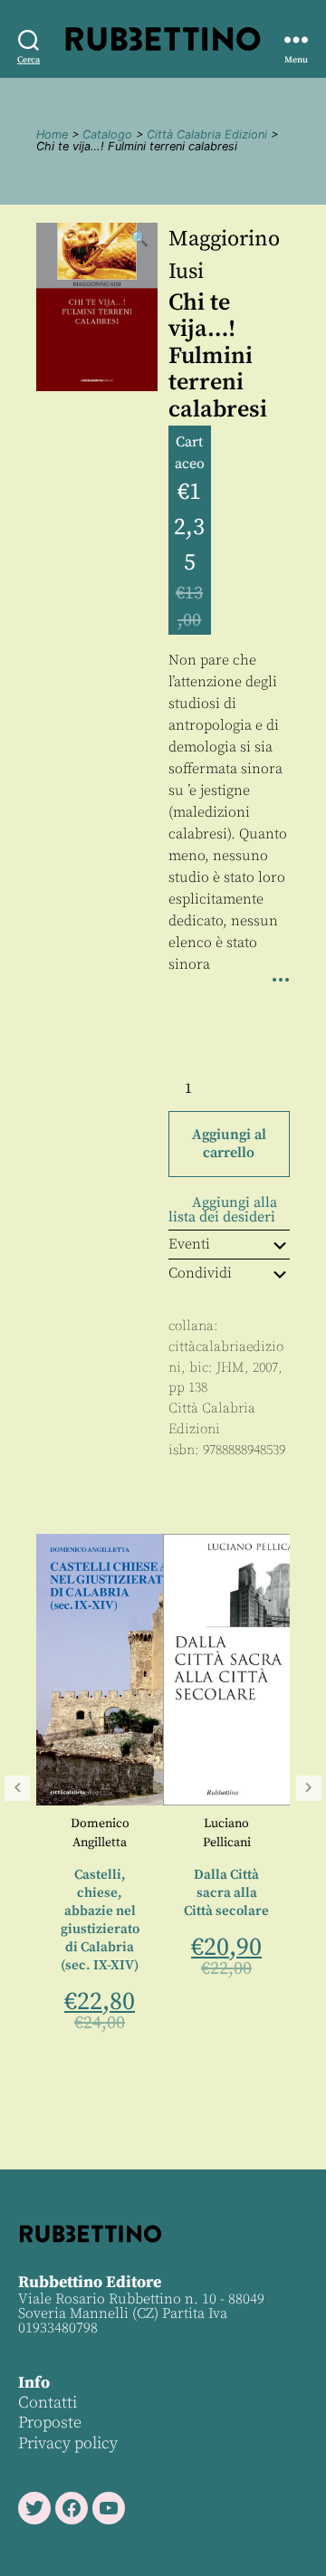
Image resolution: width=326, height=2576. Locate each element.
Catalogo (107, 134)
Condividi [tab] (200, 1273)
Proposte (50, 2423)
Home (52, 134)
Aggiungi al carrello (229, 1144)
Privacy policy (68, 2443)
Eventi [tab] (189, 1244)
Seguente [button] (309, 1788)
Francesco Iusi (280, 1857)
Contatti (48, 2403)
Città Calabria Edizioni (207, 134)
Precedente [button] (17, 1788)
